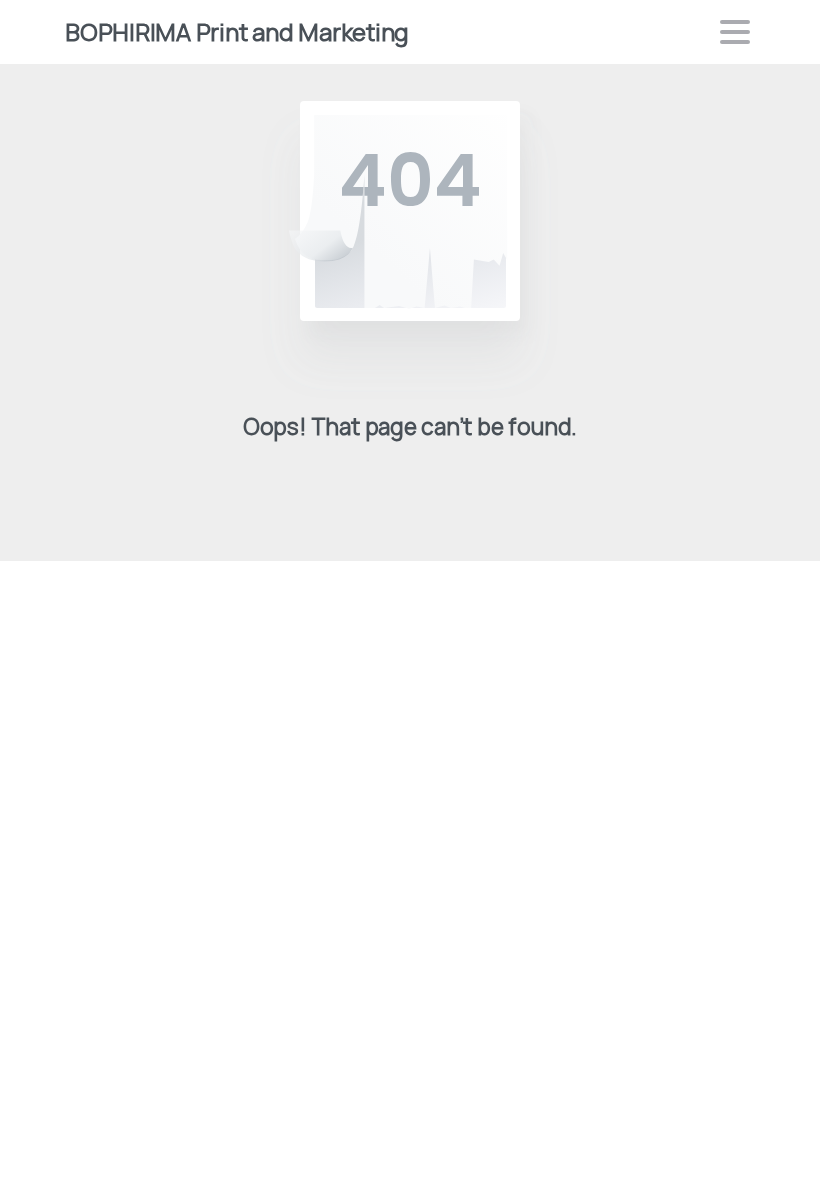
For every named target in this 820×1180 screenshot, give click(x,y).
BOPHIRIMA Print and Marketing (237, 31)
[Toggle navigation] (735, 32)
